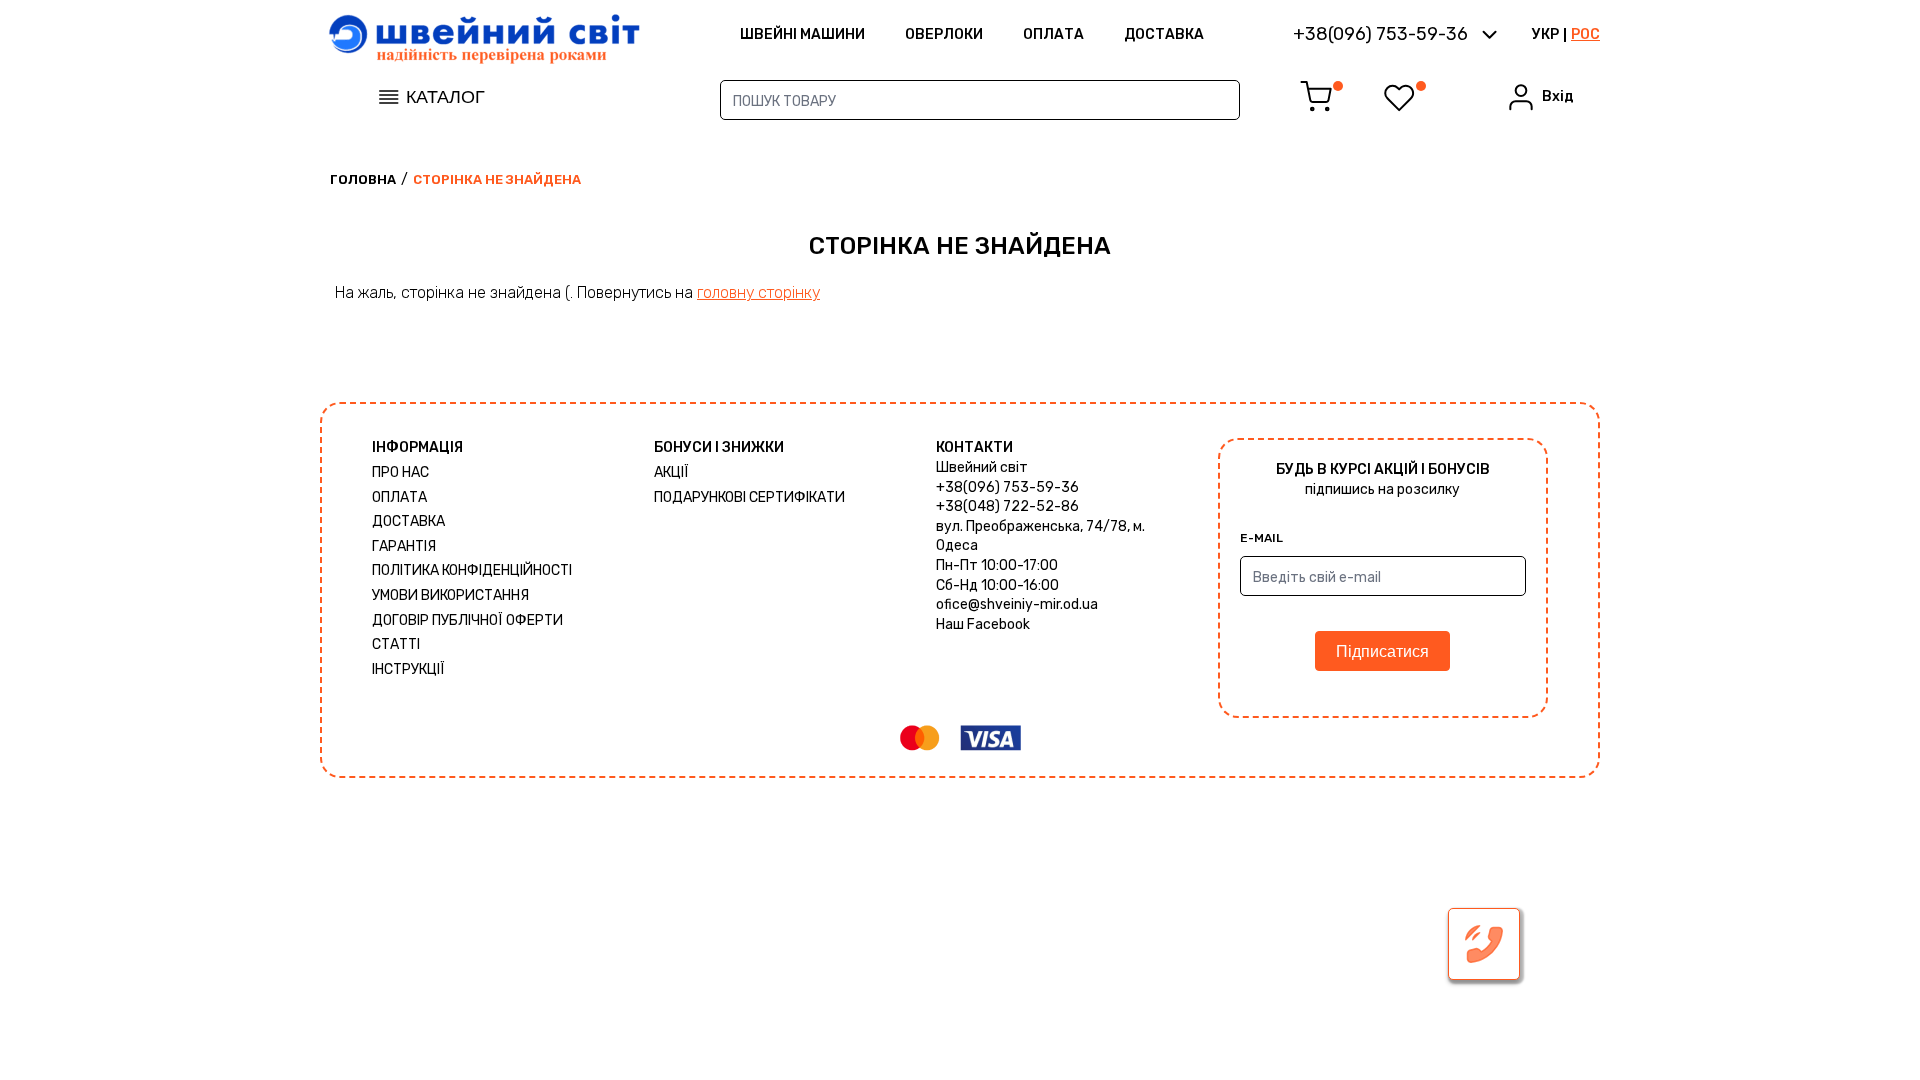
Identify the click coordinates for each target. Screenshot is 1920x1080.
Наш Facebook (983, 624)
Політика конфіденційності (472, 570)
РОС (1585, 34)
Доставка (1164, 34)
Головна (363, 179)
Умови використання (450, 595)
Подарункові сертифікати (749, 497)
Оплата (1053, 34)
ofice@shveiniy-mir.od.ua (1017, 604)
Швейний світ (982, 467)
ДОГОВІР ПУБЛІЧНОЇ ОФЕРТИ (467, 620)
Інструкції (408, 669)
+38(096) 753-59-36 (1007, 487)
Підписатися (1382, 651)
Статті (396, 644)
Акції (671, 472)
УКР (1545, 34)
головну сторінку (758, 292)
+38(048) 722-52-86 (1007, 506)
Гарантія (404, 546)
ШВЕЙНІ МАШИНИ (802, 34)
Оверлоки (944, 34)
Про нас (400, 472)
